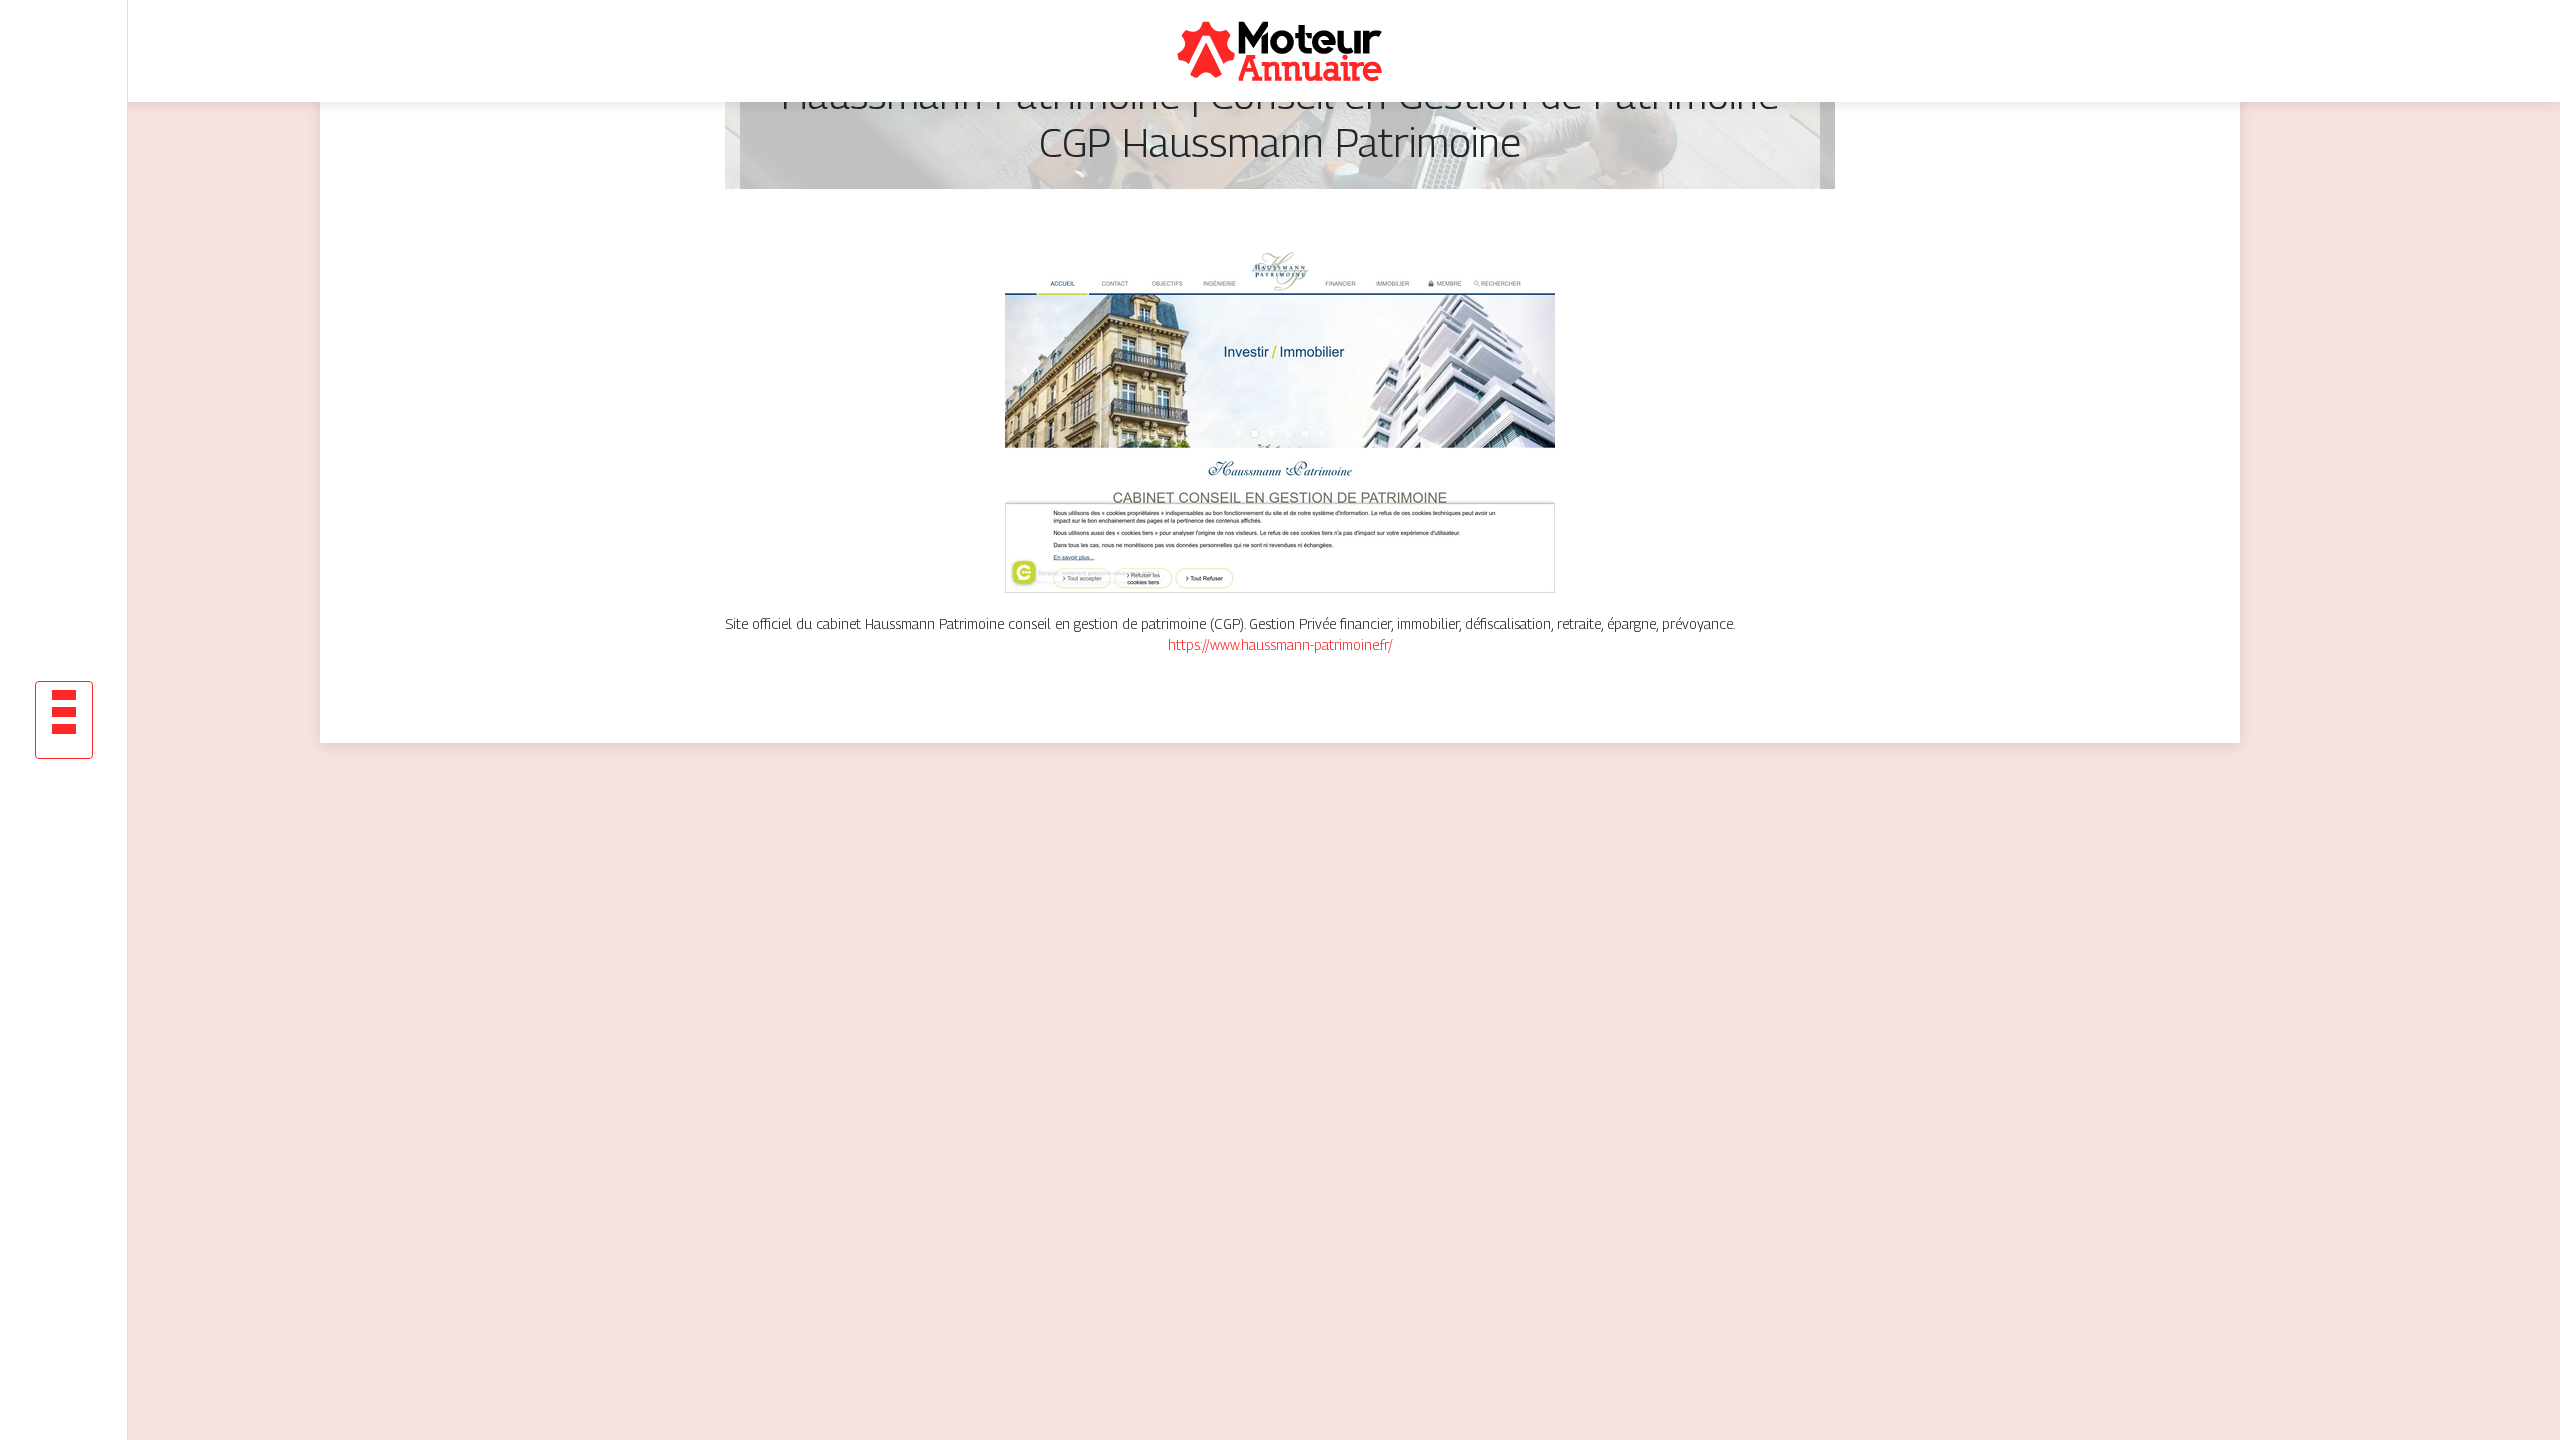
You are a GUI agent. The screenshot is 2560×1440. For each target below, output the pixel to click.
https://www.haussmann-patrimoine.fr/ (1280, 644)
